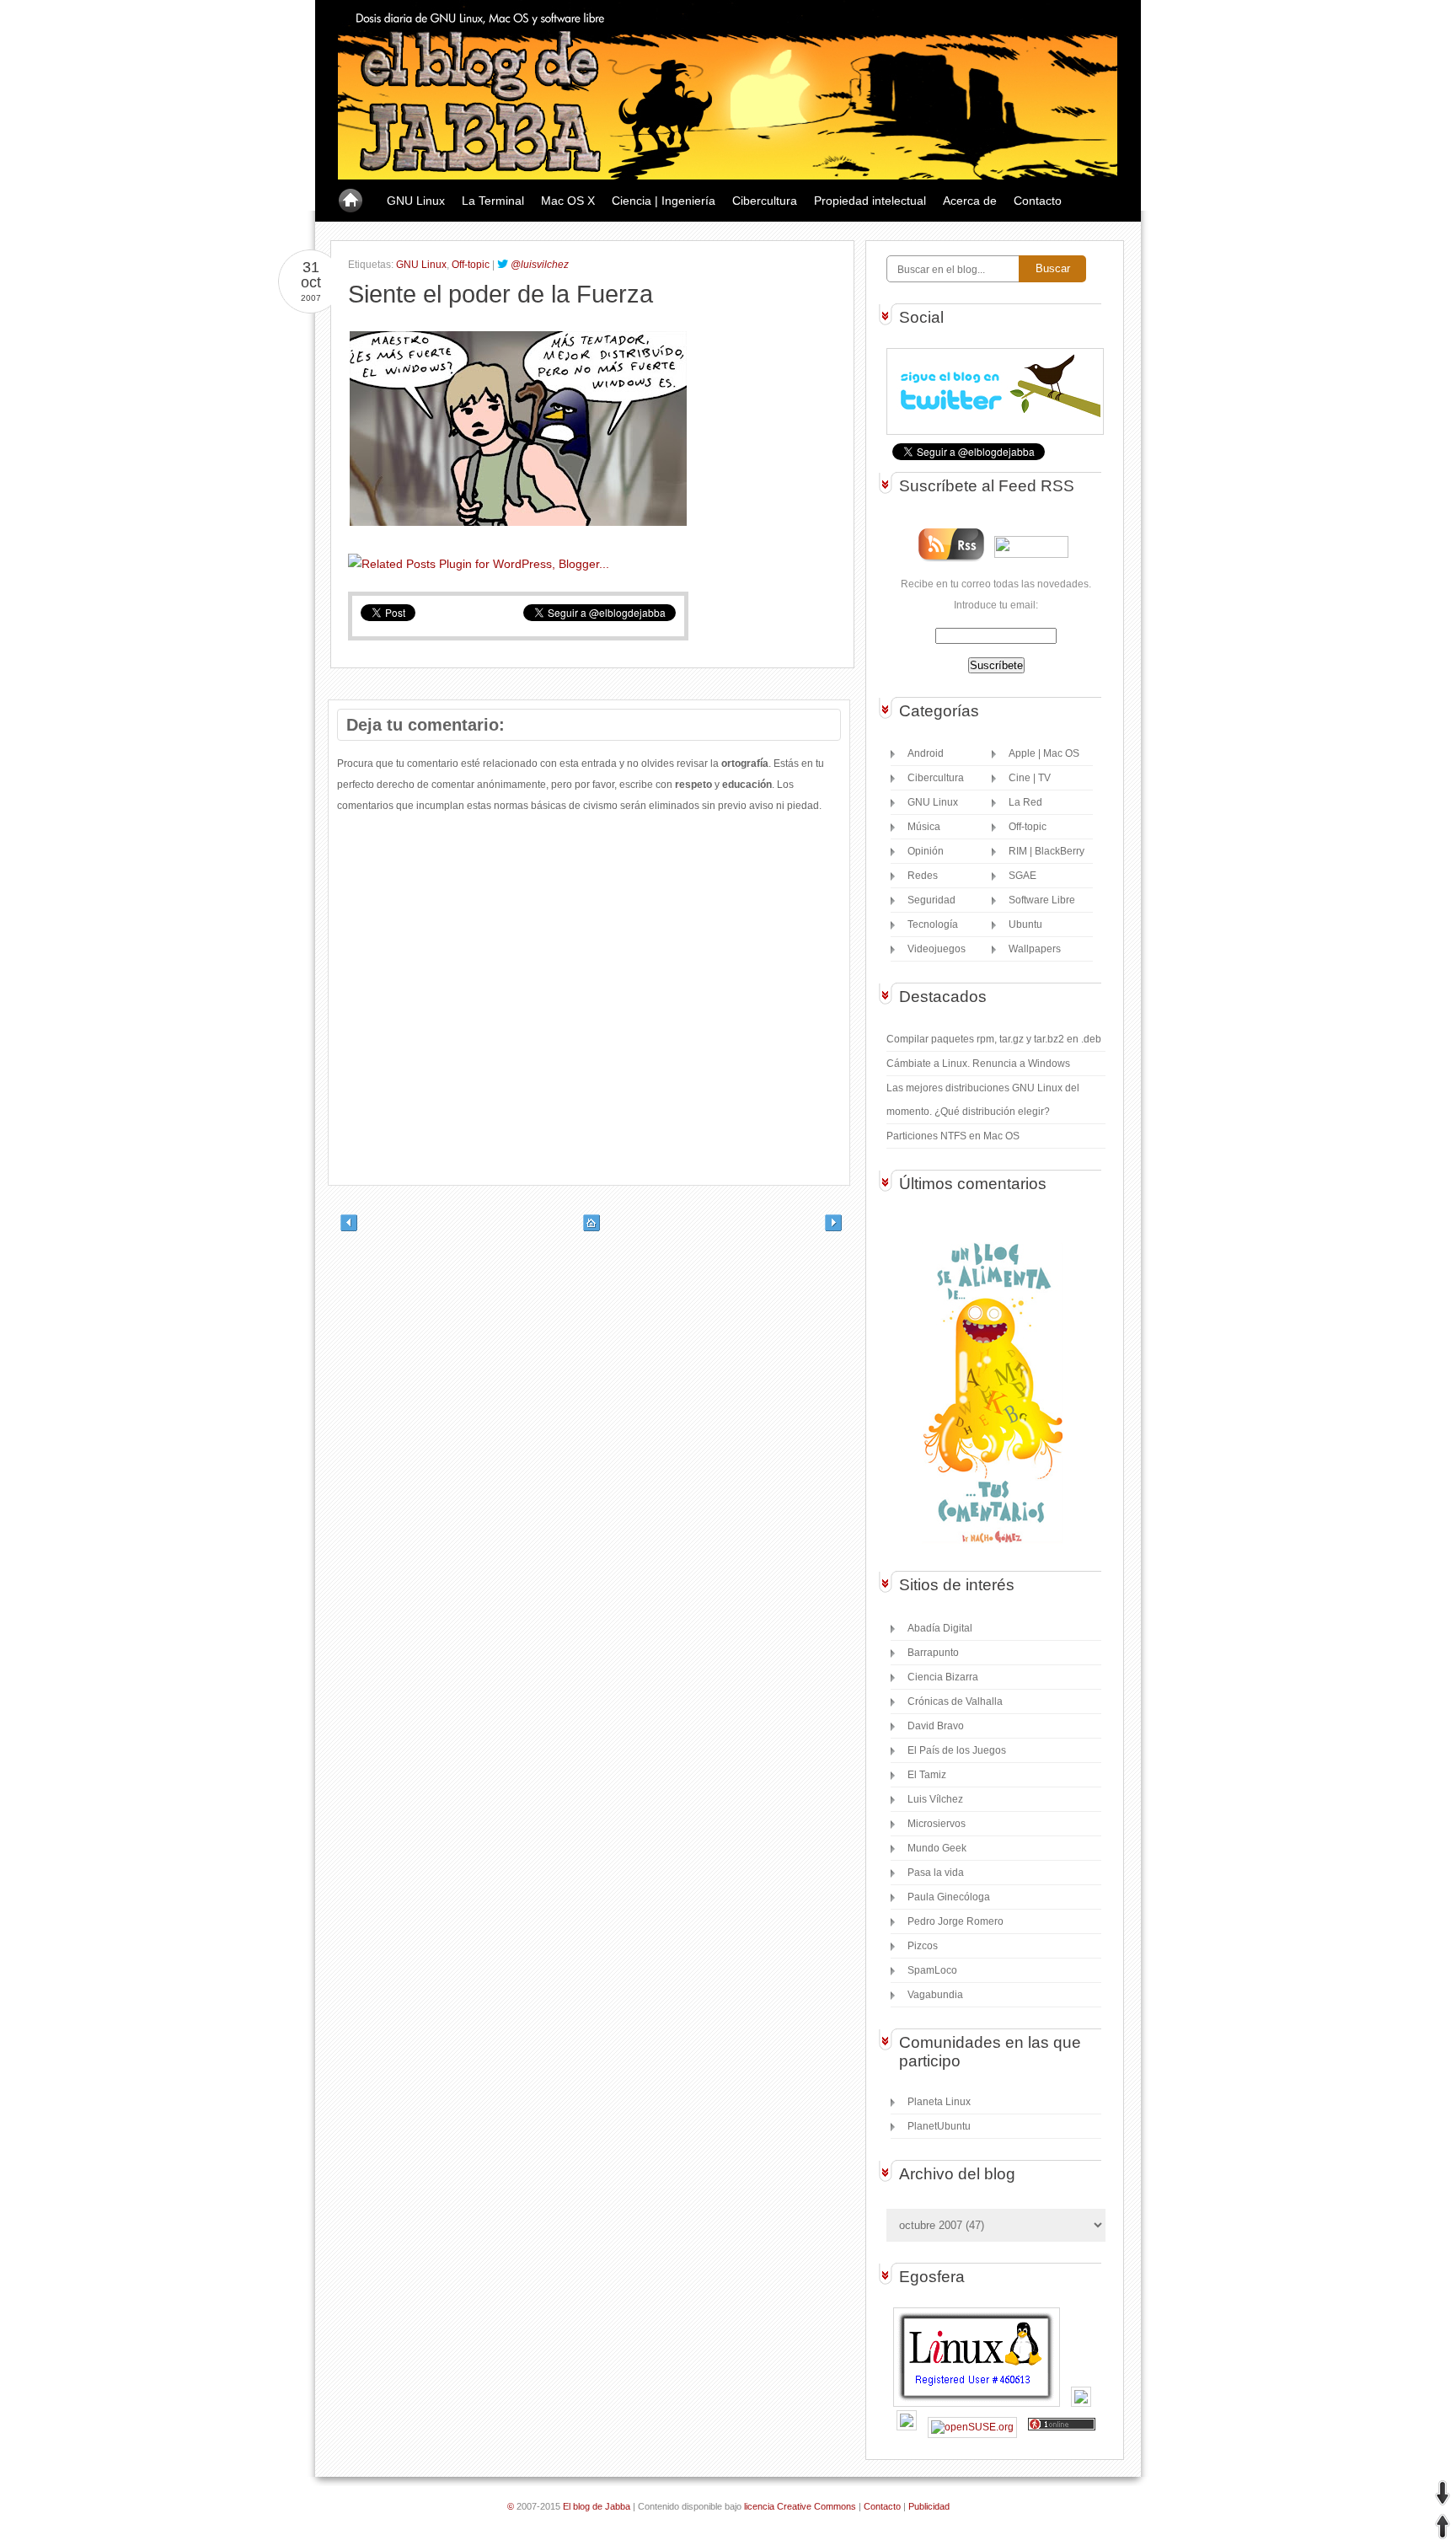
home (351, 201)
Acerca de (970, 201)
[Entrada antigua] (842, 1228)
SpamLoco (932, 1970)
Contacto (1038, 201)
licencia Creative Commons (800, 2506)
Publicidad (929, 2506)
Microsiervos (937, 1824)
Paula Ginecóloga (949, 1897)
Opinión (926, 851)
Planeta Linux (939, 2102)
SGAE (1022, 876)
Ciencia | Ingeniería (664, 201)
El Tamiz (927, 1775)
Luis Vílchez (935, 1799)
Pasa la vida (936, 1873)
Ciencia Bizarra (943, 1677)
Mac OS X (568, 201)
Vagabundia (935, 1995)
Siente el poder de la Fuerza (500, 294)
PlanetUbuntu (939, 2126)
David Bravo (936, 1726)
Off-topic (471, 265)
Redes (923, 876)
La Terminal (493, 201)
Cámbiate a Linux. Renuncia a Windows (978, 1064)
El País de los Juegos (957, 1750)
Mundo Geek (937, 1848)
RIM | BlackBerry (1046, 851)
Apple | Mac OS (1044, 753)
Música (924, 827)
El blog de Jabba (597, 2506)
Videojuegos (937, 949)
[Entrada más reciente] (336, 1228)
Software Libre (1042, 900)
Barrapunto (933, 1653)
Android (926, 753)
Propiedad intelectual (870, 201)
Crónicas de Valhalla (955, 1701)
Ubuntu (1025, 924)
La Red (1025, 802)
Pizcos (923, 1946)
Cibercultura (765, 201)
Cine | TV (1030, 778)
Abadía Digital (940, 1628)
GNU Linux (416, 201)
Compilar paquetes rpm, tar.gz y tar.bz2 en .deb (994, 1039)
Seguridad (931, 900)
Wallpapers (1035, 949)
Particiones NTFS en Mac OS (953, 1136)
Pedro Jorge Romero (955, 1921)
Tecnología (933, 924)
